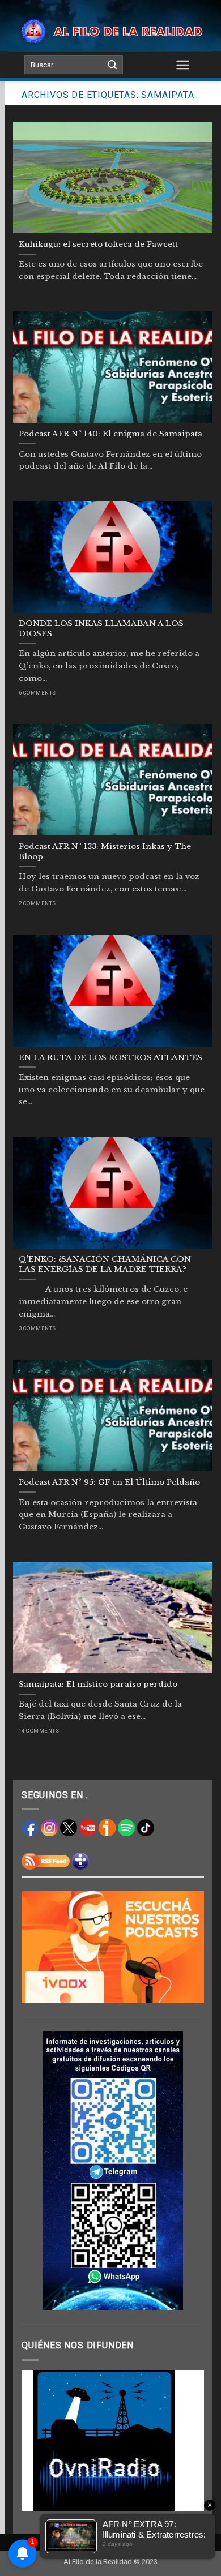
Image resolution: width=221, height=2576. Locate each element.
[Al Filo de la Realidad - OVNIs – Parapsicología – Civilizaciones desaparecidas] (110, 31)
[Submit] (112, 65)
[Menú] (183, 65)
